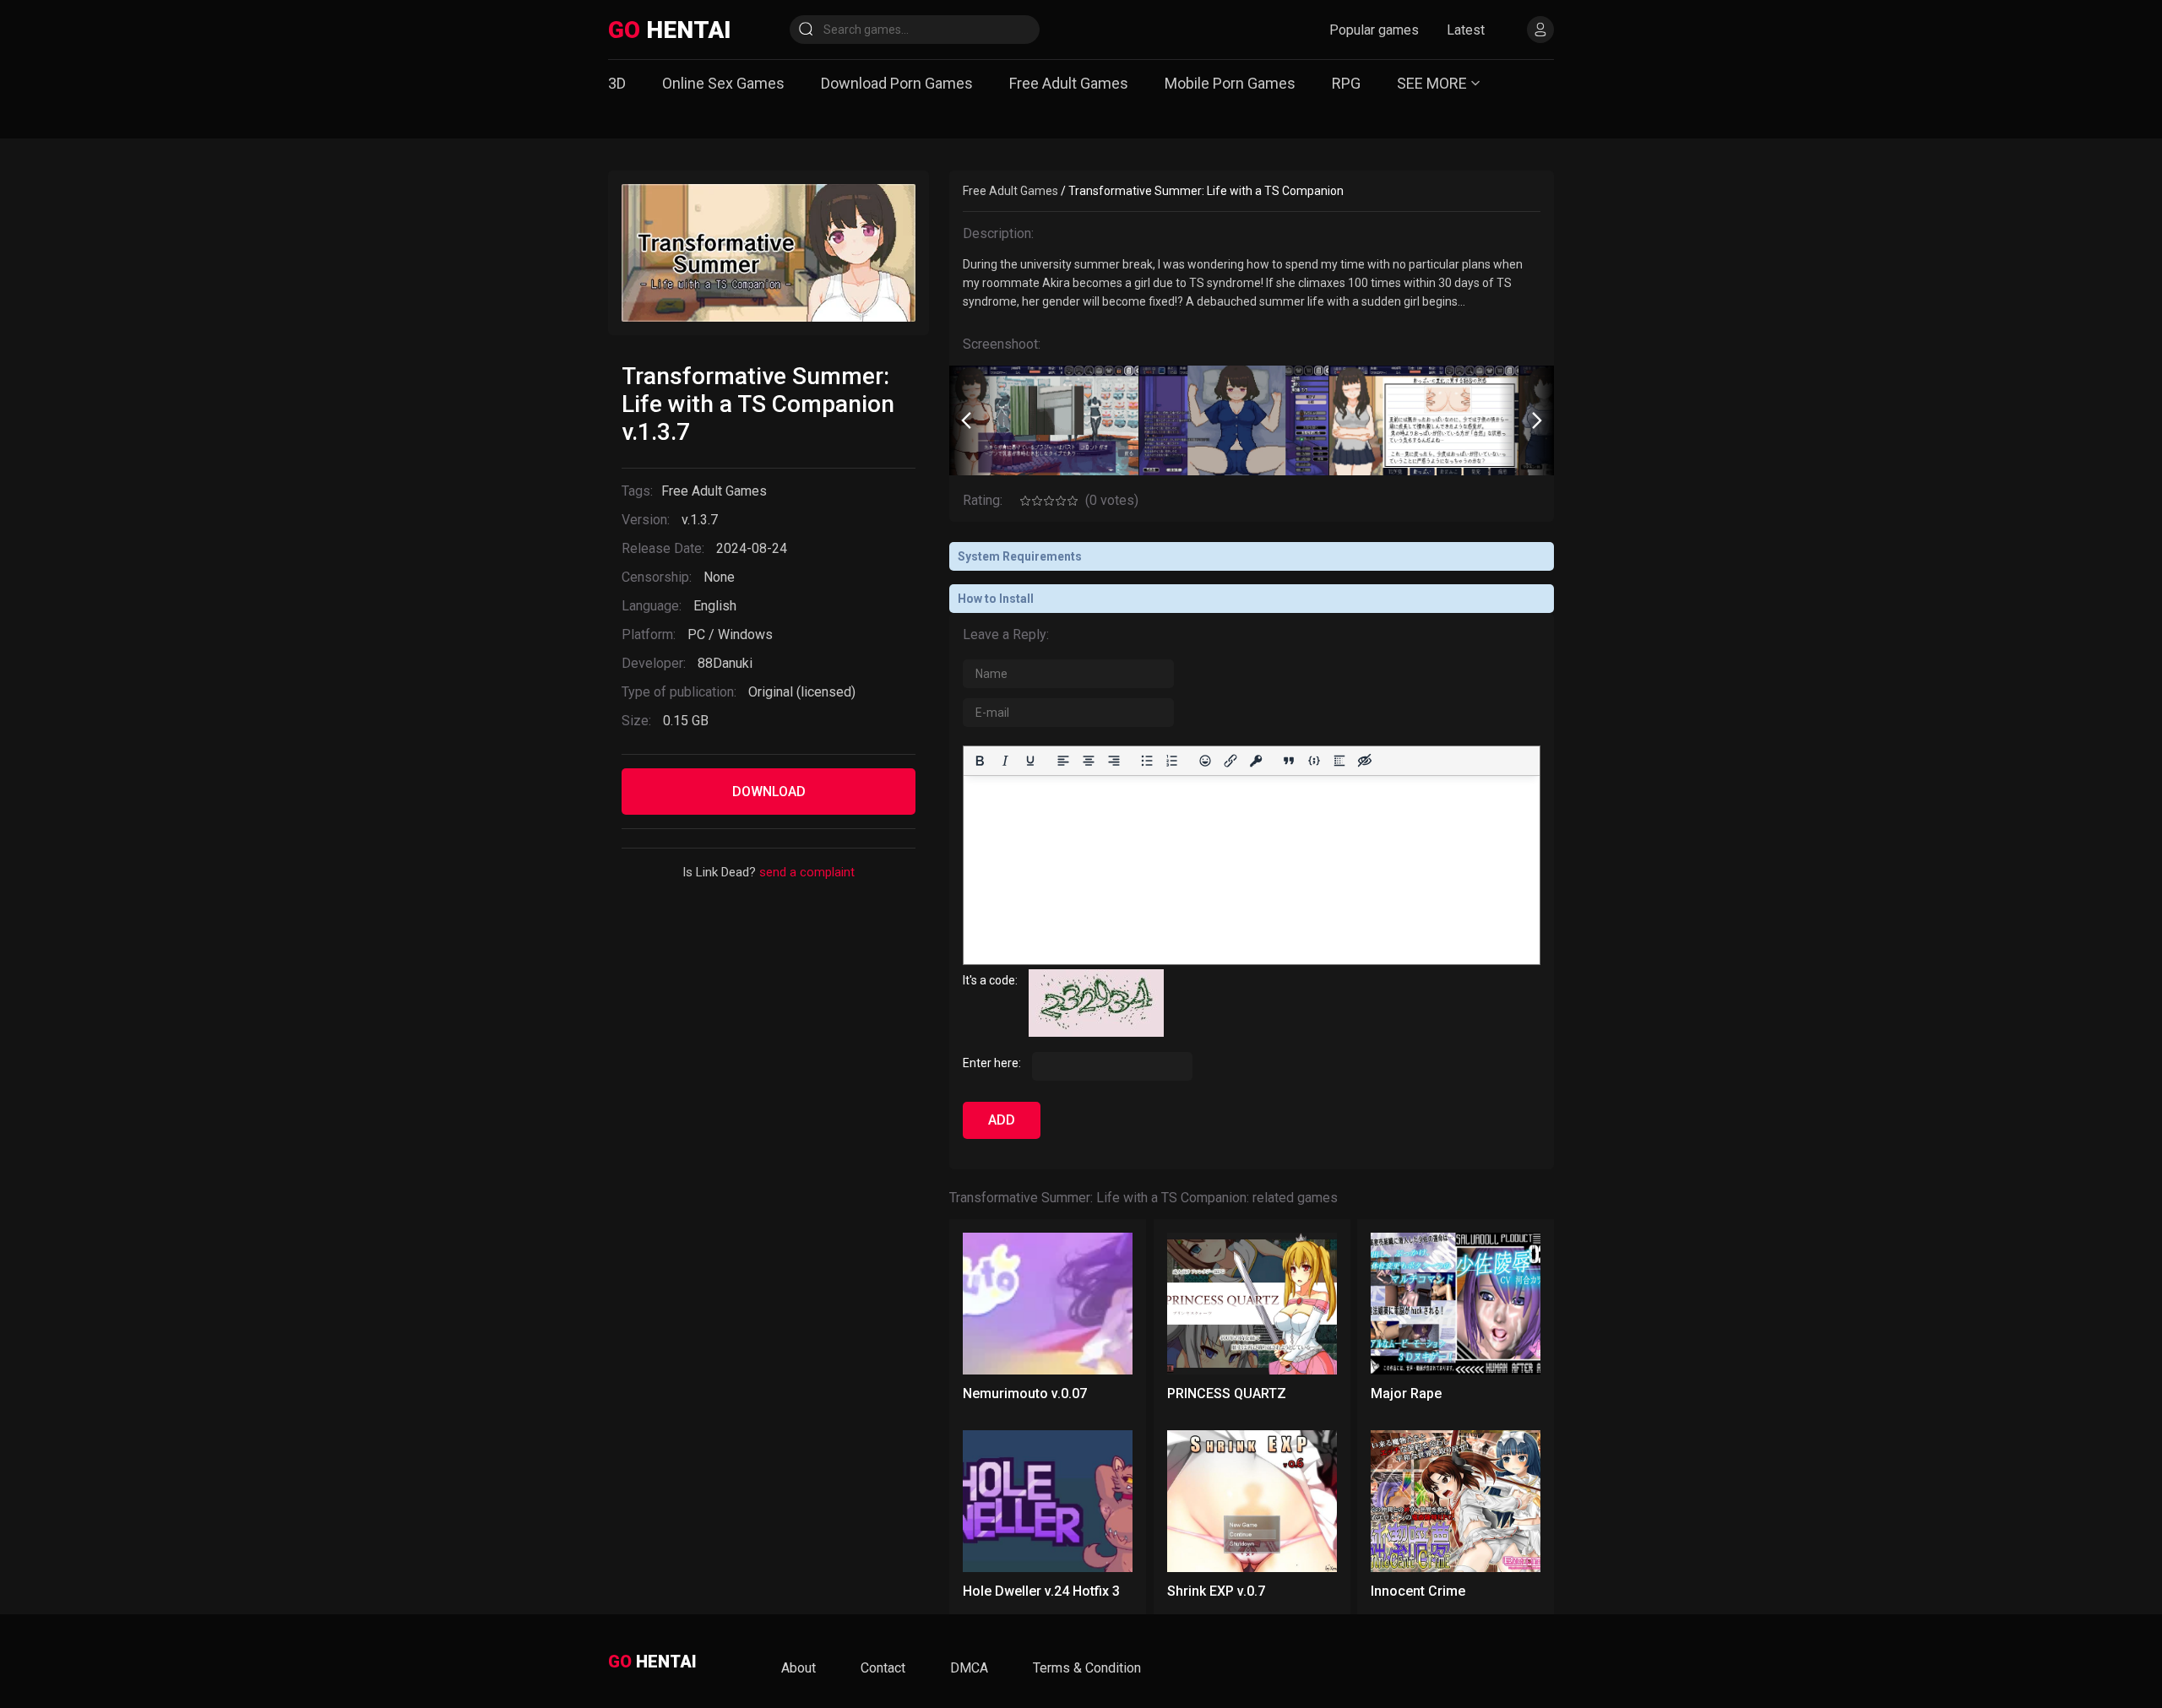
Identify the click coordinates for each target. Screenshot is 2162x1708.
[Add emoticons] (1205, 761)
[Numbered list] (1172, 761)
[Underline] (1030, 761)
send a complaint (807, 872)
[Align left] (1063, 761)
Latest (1466, 30)
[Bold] (980, 761)
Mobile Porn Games (1230, 83)
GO (669, 30)
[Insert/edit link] (1230, 761)
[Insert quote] (1289, 761)
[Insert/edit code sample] (1314, 761)
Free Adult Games (1069, 83)
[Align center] (1089, 761)
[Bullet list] (1147, 761)
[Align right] (1114, 761)
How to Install (996, 599)
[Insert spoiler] (1339, 761)
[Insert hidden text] (1365, 761)
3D (617, 83)
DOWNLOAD (769, 792)
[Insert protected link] (1256, 761)
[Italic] (1005, 761)
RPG (1346, 83)
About (799, 1668)
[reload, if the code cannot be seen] (1096, 1033)
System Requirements (1020, 556)
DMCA (969, 1668)
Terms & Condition (1087, 1668)
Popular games (1374, 30)
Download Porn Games (897, 83)
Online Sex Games (723, 83)
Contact (883, 1668)
